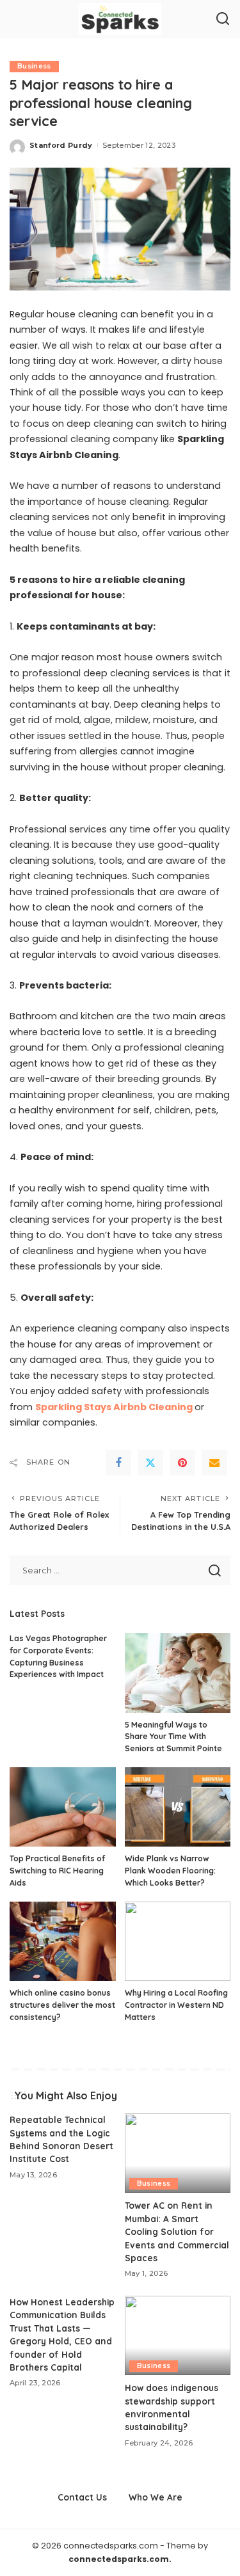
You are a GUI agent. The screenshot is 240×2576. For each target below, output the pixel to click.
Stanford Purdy (61, 145)
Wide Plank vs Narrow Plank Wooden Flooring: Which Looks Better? (170, 1870)
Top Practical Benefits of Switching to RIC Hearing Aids (57, 1870)
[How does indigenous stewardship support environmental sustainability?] (178, 2335)
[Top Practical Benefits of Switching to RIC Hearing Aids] (63, 1807)
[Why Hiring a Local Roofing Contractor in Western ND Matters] (178, 1941)
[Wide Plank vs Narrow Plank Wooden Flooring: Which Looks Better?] (178, 1807)
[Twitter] (150, 1463)
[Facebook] (118, 1463)
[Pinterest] (182, 1463)
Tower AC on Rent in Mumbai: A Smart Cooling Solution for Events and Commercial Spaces (177, 2231)
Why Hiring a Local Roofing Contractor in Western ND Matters (176, 2005)
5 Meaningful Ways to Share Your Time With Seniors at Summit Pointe (173, 1737)
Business (34, 66)
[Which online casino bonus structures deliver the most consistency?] (63, 1941)
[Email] (214, 1463)
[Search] (223, 19)
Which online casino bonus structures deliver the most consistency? (62, 2005)
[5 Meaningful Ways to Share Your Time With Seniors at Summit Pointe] (178, 1673)
